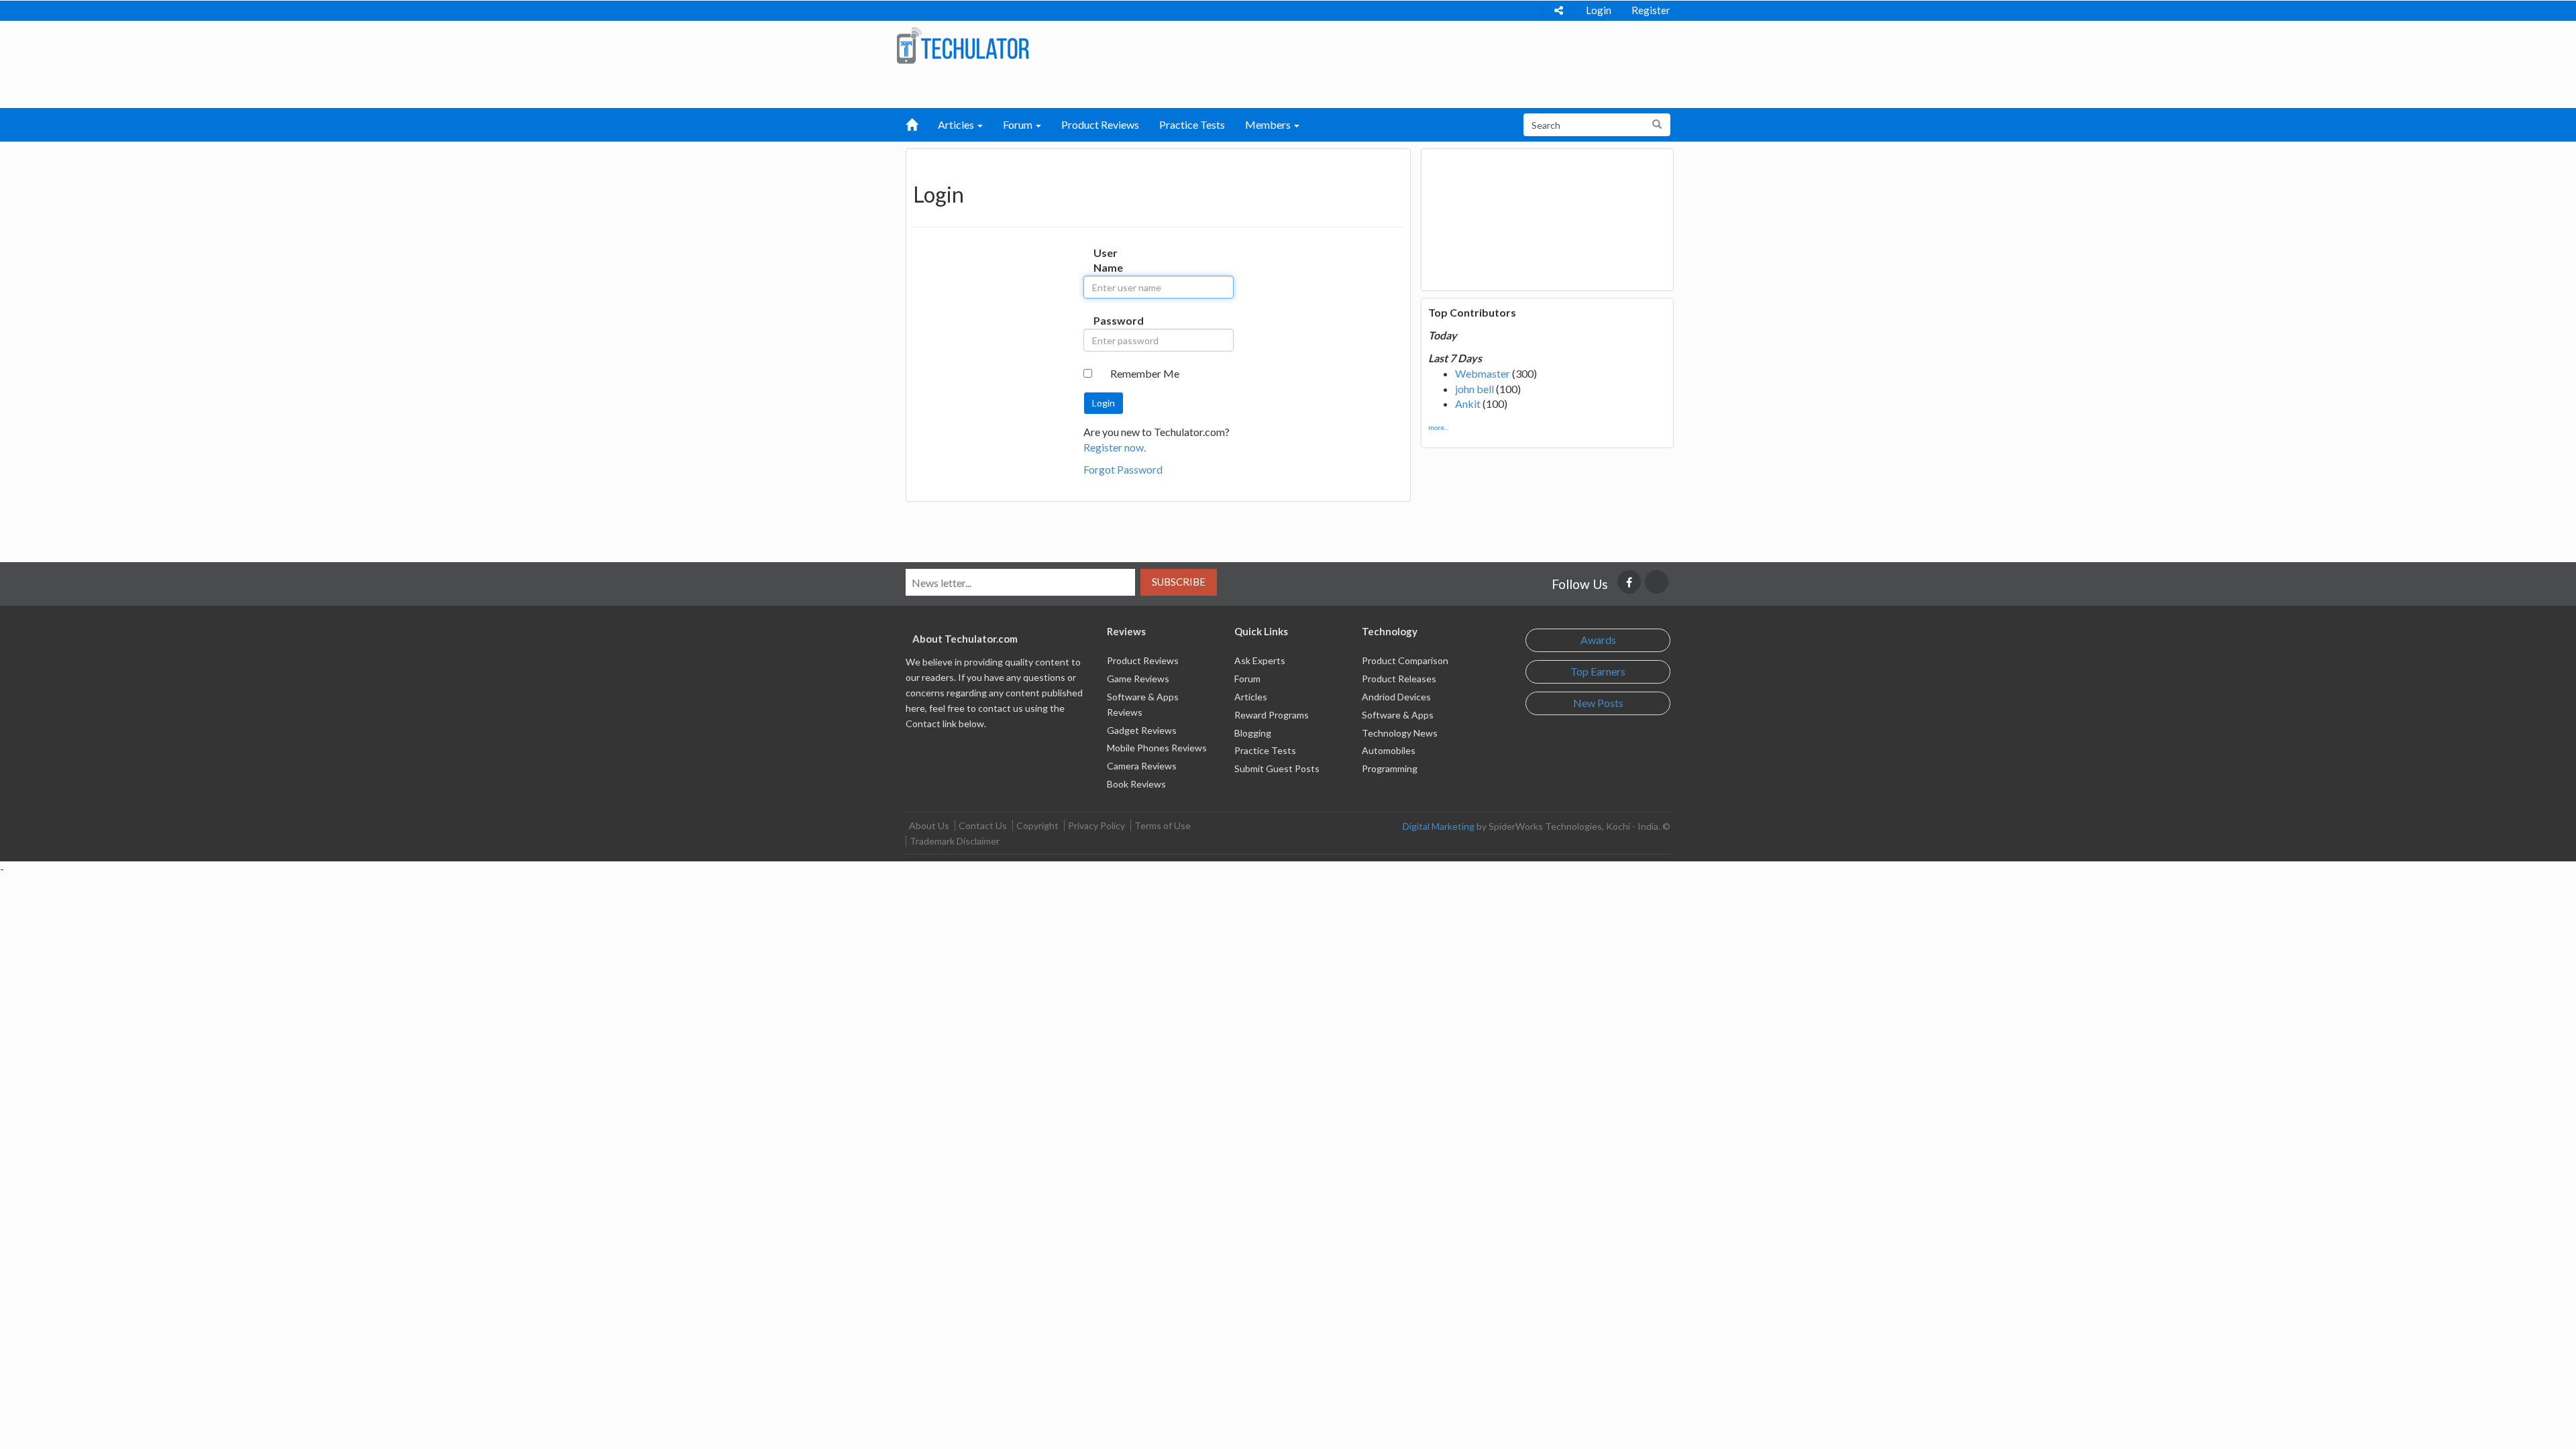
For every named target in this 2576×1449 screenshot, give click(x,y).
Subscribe (1179, 582)
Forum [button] (1019, 124)
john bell (1474, 389)
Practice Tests (1192, 124)
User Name (1107, 260)
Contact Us (983, 825)
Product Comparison (1405, 660)
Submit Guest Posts (1277, 768)
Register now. (1115, 447)
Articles (1251, 697)
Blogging (1253, 733)
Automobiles (1389, 750)
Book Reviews (1136, 784)
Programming (1390, 768)
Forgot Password (1123, 469)
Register (1651, 10)
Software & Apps (1398, 715)
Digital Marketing (1439, 826)
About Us (929, 825)
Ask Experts (1260, 660)
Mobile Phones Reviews (1157, 748)
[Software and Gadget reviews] (963, 45)
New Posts (1598, 703)
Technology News (1400, 733)
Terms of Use (1163, 825)
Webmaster (1483, 373)
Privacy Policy (1096, 825)
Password (1107, 320)
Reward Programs (1272, 715)
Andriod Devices (1396, 697)
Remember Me (1145, 373)
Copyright (1037, 825)
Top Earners (1598, 671)
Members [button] (1269, 124)
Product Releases (1399, 679)
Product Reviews (1100, 124)
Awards (1598, 640)
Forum (1247, 679)
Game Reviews (1138, 679)
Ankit (1468, 404)
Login (1599, 10)
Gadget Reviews (1142, 730)
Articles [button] (957, 124)
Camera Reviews (1142, 766)
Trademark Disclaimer (955, 841)
